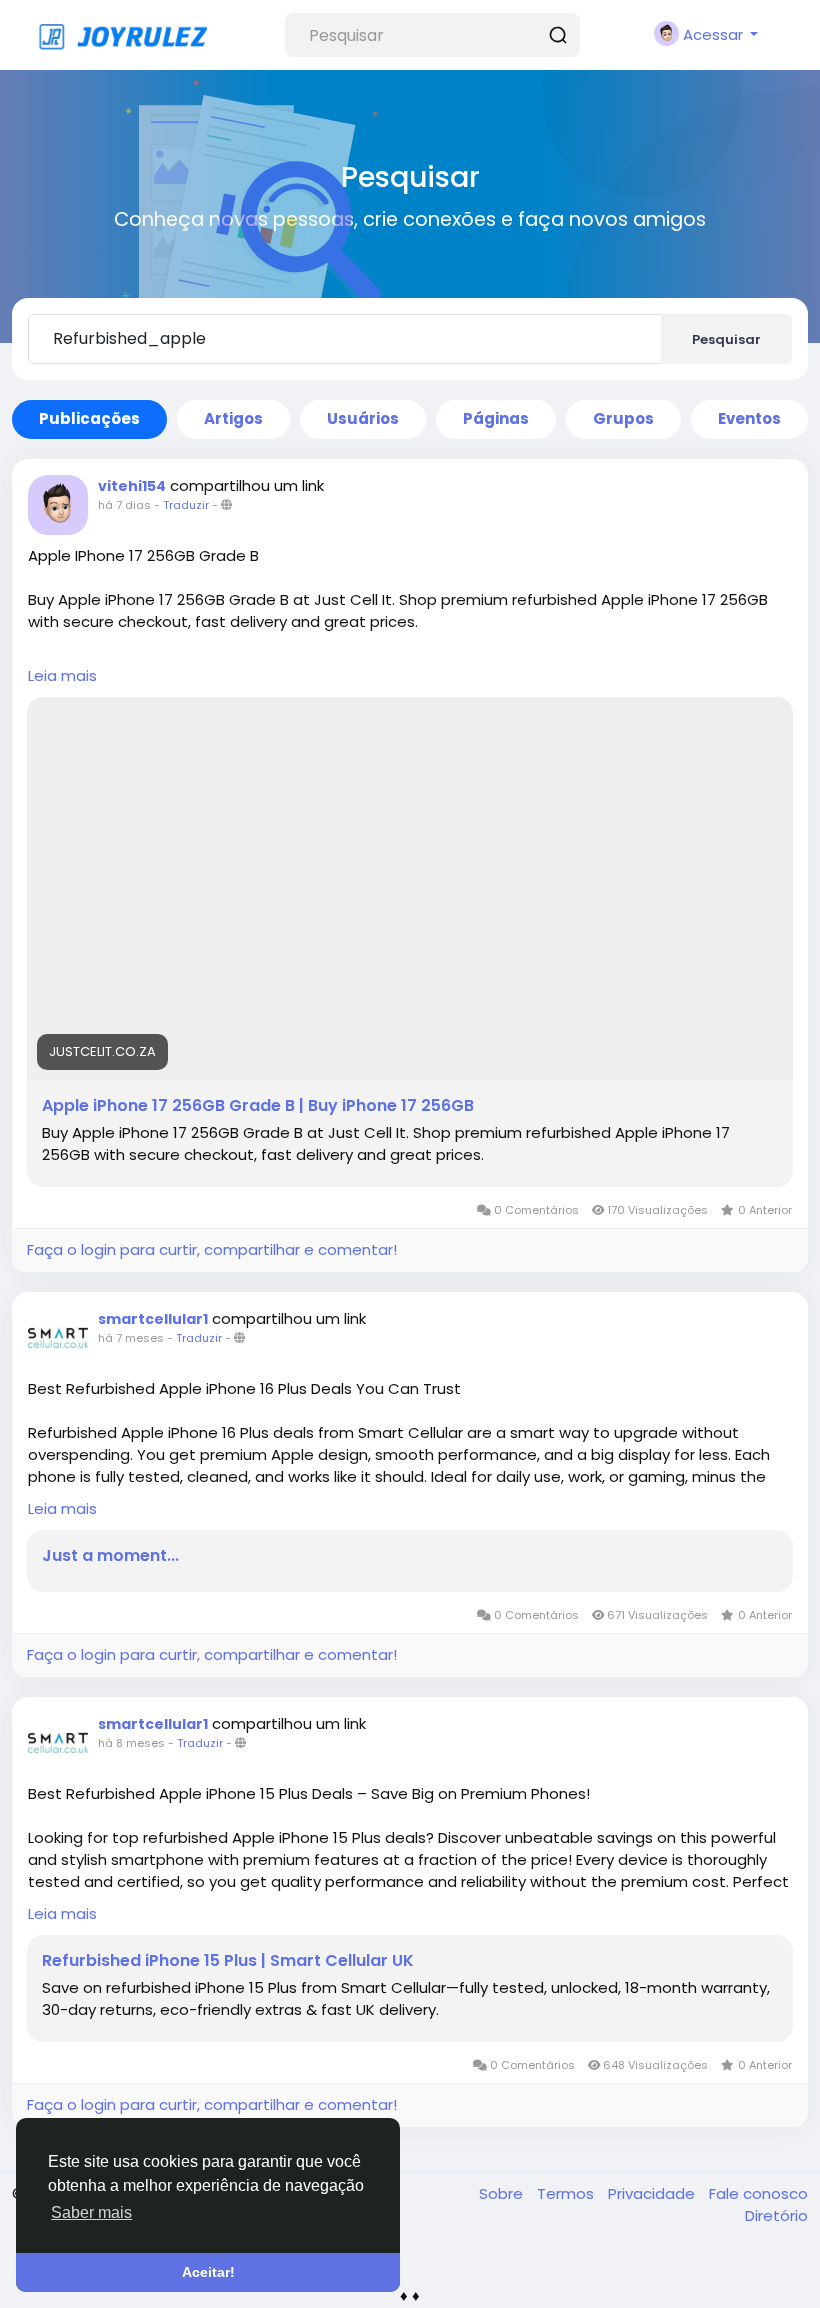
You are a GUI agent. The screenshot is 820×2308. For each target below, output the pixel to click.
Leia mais (62, 675)
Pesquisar (726, 339)
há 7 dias (124, 505)
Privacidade (653, 2193)
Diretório (776, 2215)
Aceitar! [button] (208, 2272)
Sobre (503, 2193)
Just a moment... (110, 1556)
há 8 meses (131, 1743)
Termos (567, 2193)
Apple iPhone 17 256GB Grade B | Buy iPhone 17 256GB (258, 1106)
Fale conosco (758, 2193)
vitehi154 (132, 486)
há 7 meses (131, 1338)
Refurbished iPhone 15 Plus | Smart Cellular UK (228, 1961)
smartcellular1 (153, 1319)
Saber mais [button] (91, 2212)
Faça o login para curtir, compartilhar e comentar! (212, 1249)
